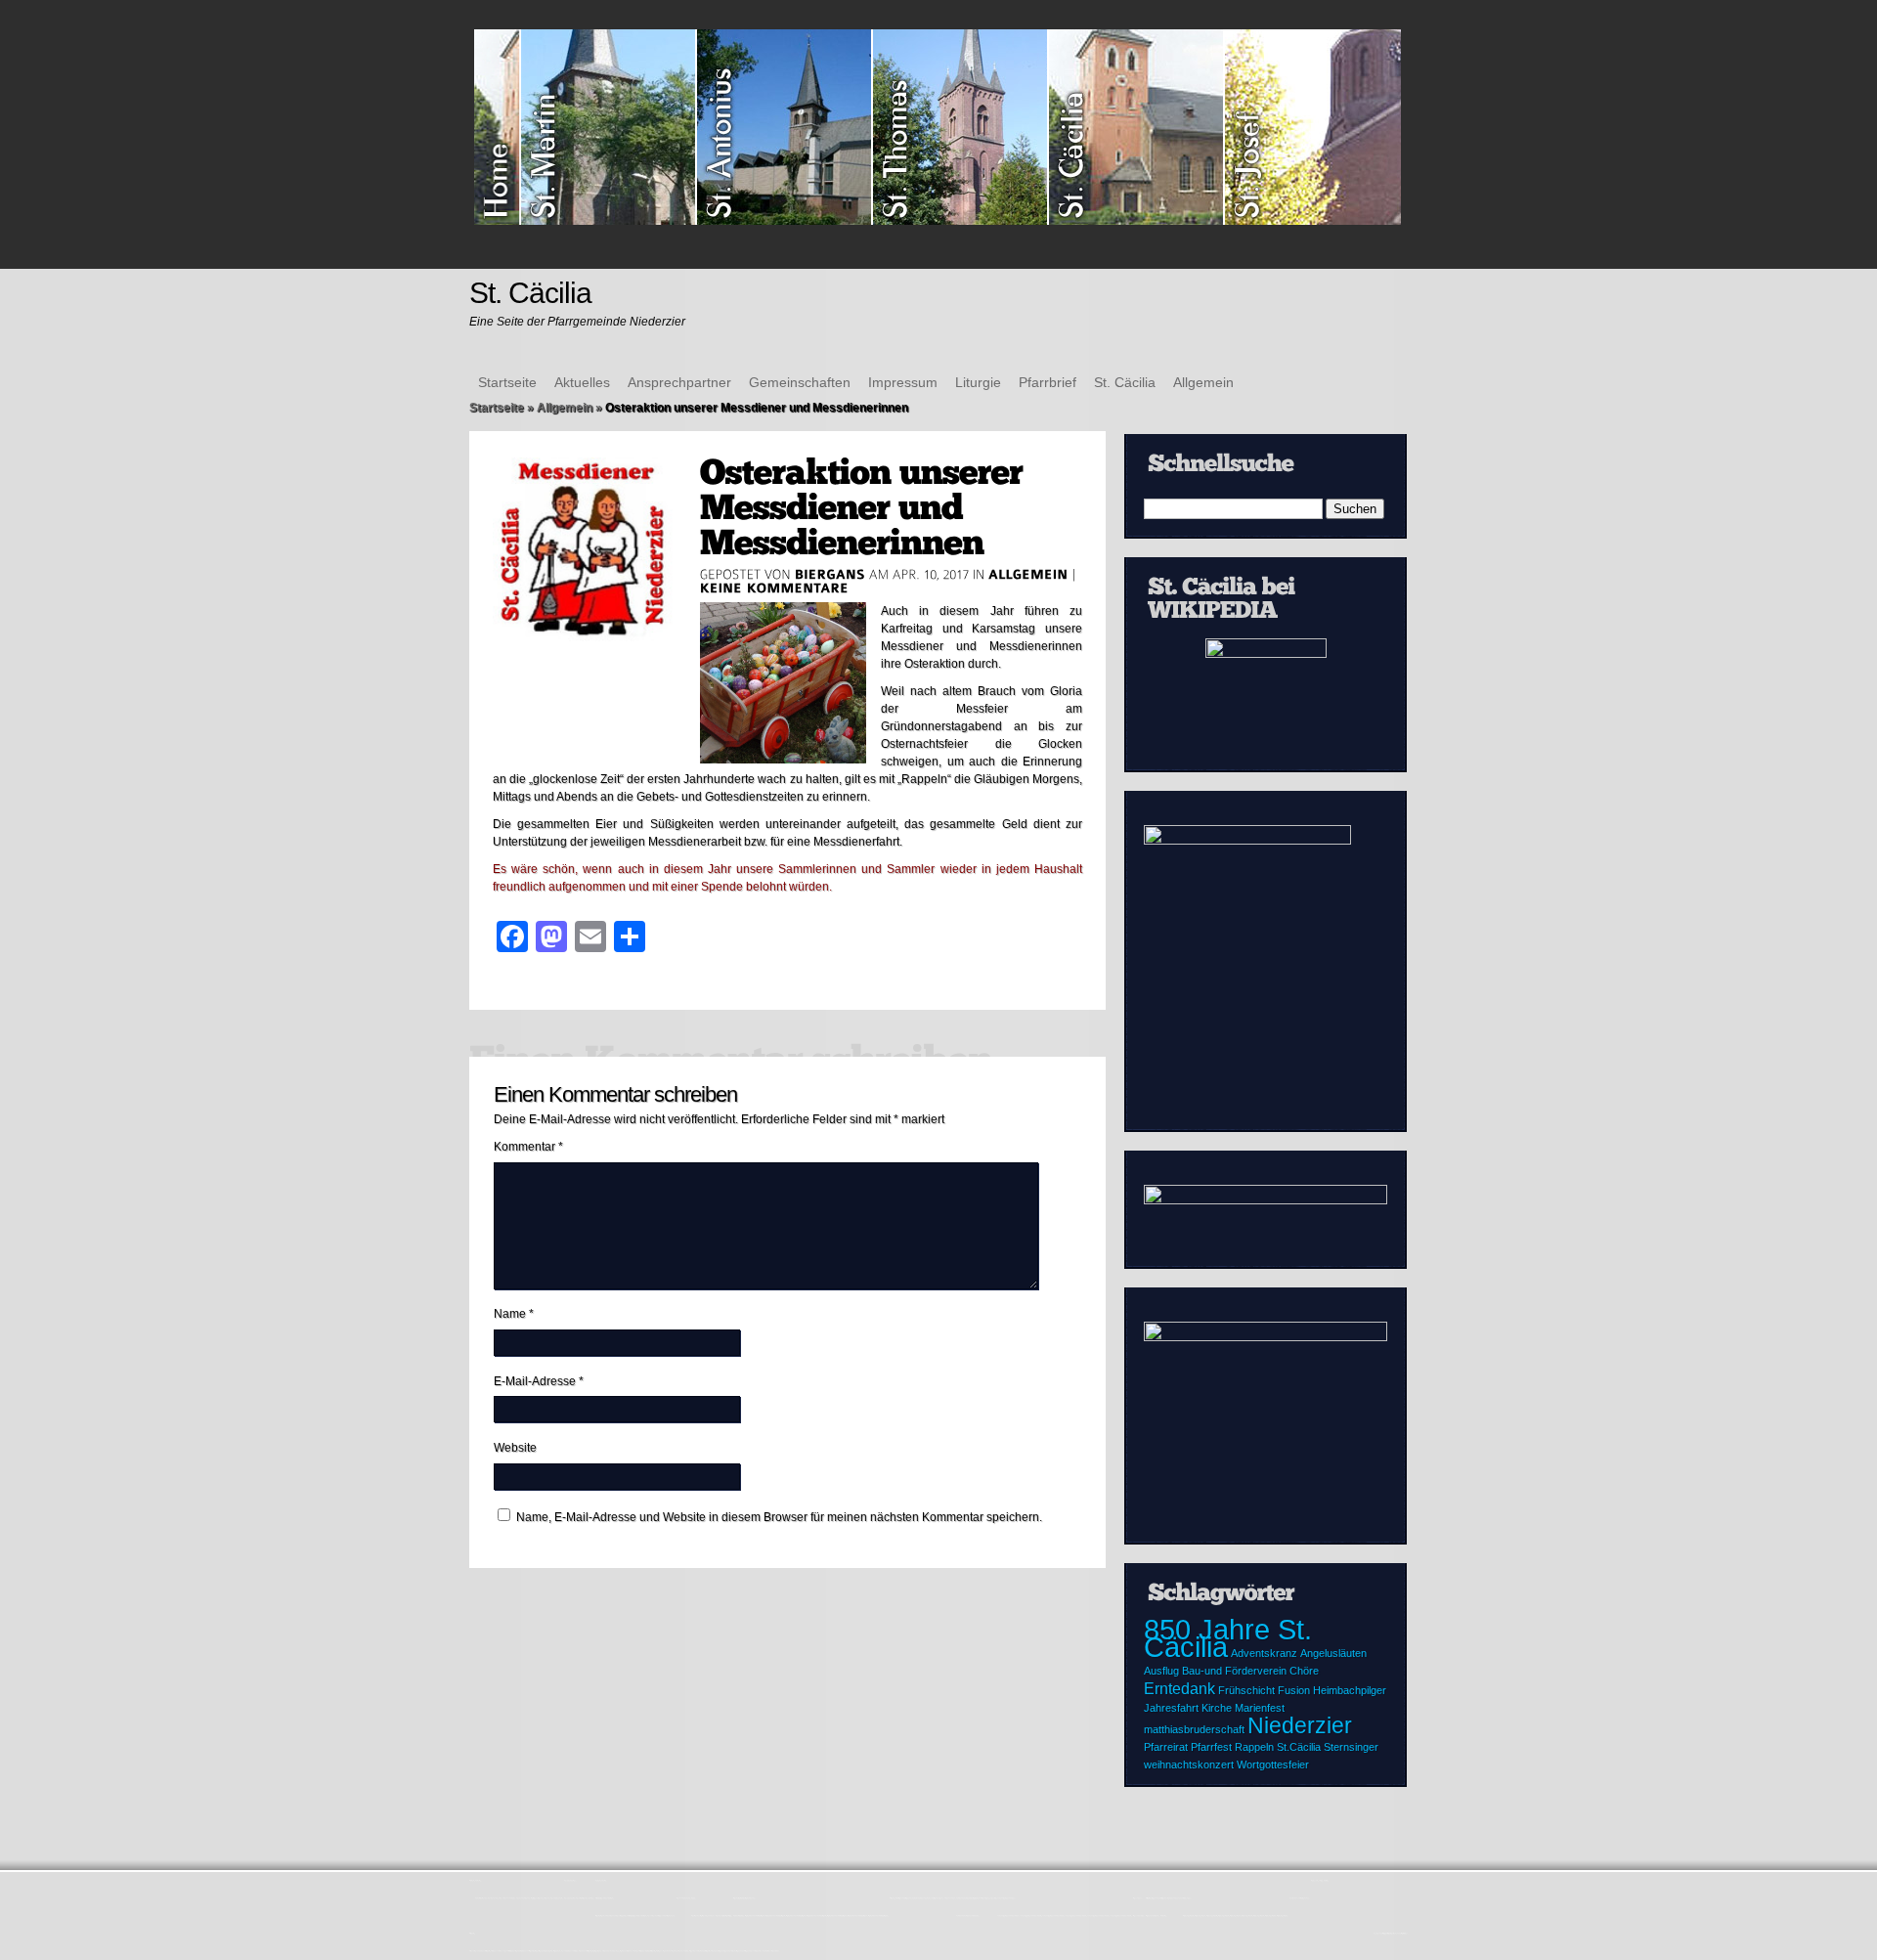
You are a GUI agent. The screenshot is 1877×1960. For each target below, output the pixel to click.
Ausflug (1161, 1671)
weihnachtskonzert (1189, 1764)
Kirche (1217, 1708)
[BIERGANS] (830, 574)
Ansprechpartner (679, 382)
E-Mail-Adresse (539, 1381)
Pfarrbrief (1048, 382)
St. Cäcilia (1125, 382)
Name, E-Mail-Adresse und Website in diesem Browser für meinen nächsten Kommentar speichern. (779, 1517)
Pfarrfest (1211, 1747)
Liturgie (978, 382)
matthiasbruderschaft (1194, 1729)
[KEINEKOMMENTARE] (775, 588)
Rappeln (1254, 1747)
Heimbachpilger (1350, 1690)
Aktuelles (582, 382)
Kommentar (528, 1147)
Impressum (903, 382)
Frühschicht (1246, 1690)
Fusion (1294, 1690)
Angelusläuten (1333, 1653)
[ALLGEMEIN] (1028, 574)
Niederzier (1300, 1725)
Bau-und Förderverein (1234, 1671)
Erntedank (1179, 1688)
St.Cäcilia (1299, 1747)
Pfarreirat (1166, 1747)
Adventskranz (1264, 1653)
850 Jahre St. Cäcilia (1228, 1638)
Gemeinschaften (800, 382)
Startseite (507, 382)
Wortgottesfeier (1273, 1764)
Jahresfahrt (1171, 1708)
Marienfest (1260, 1708)
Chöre (1304, 1671)
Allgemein (1203, 382)
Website (515, 1448)
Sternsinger (1351, 1747)
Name (514, 1314)
